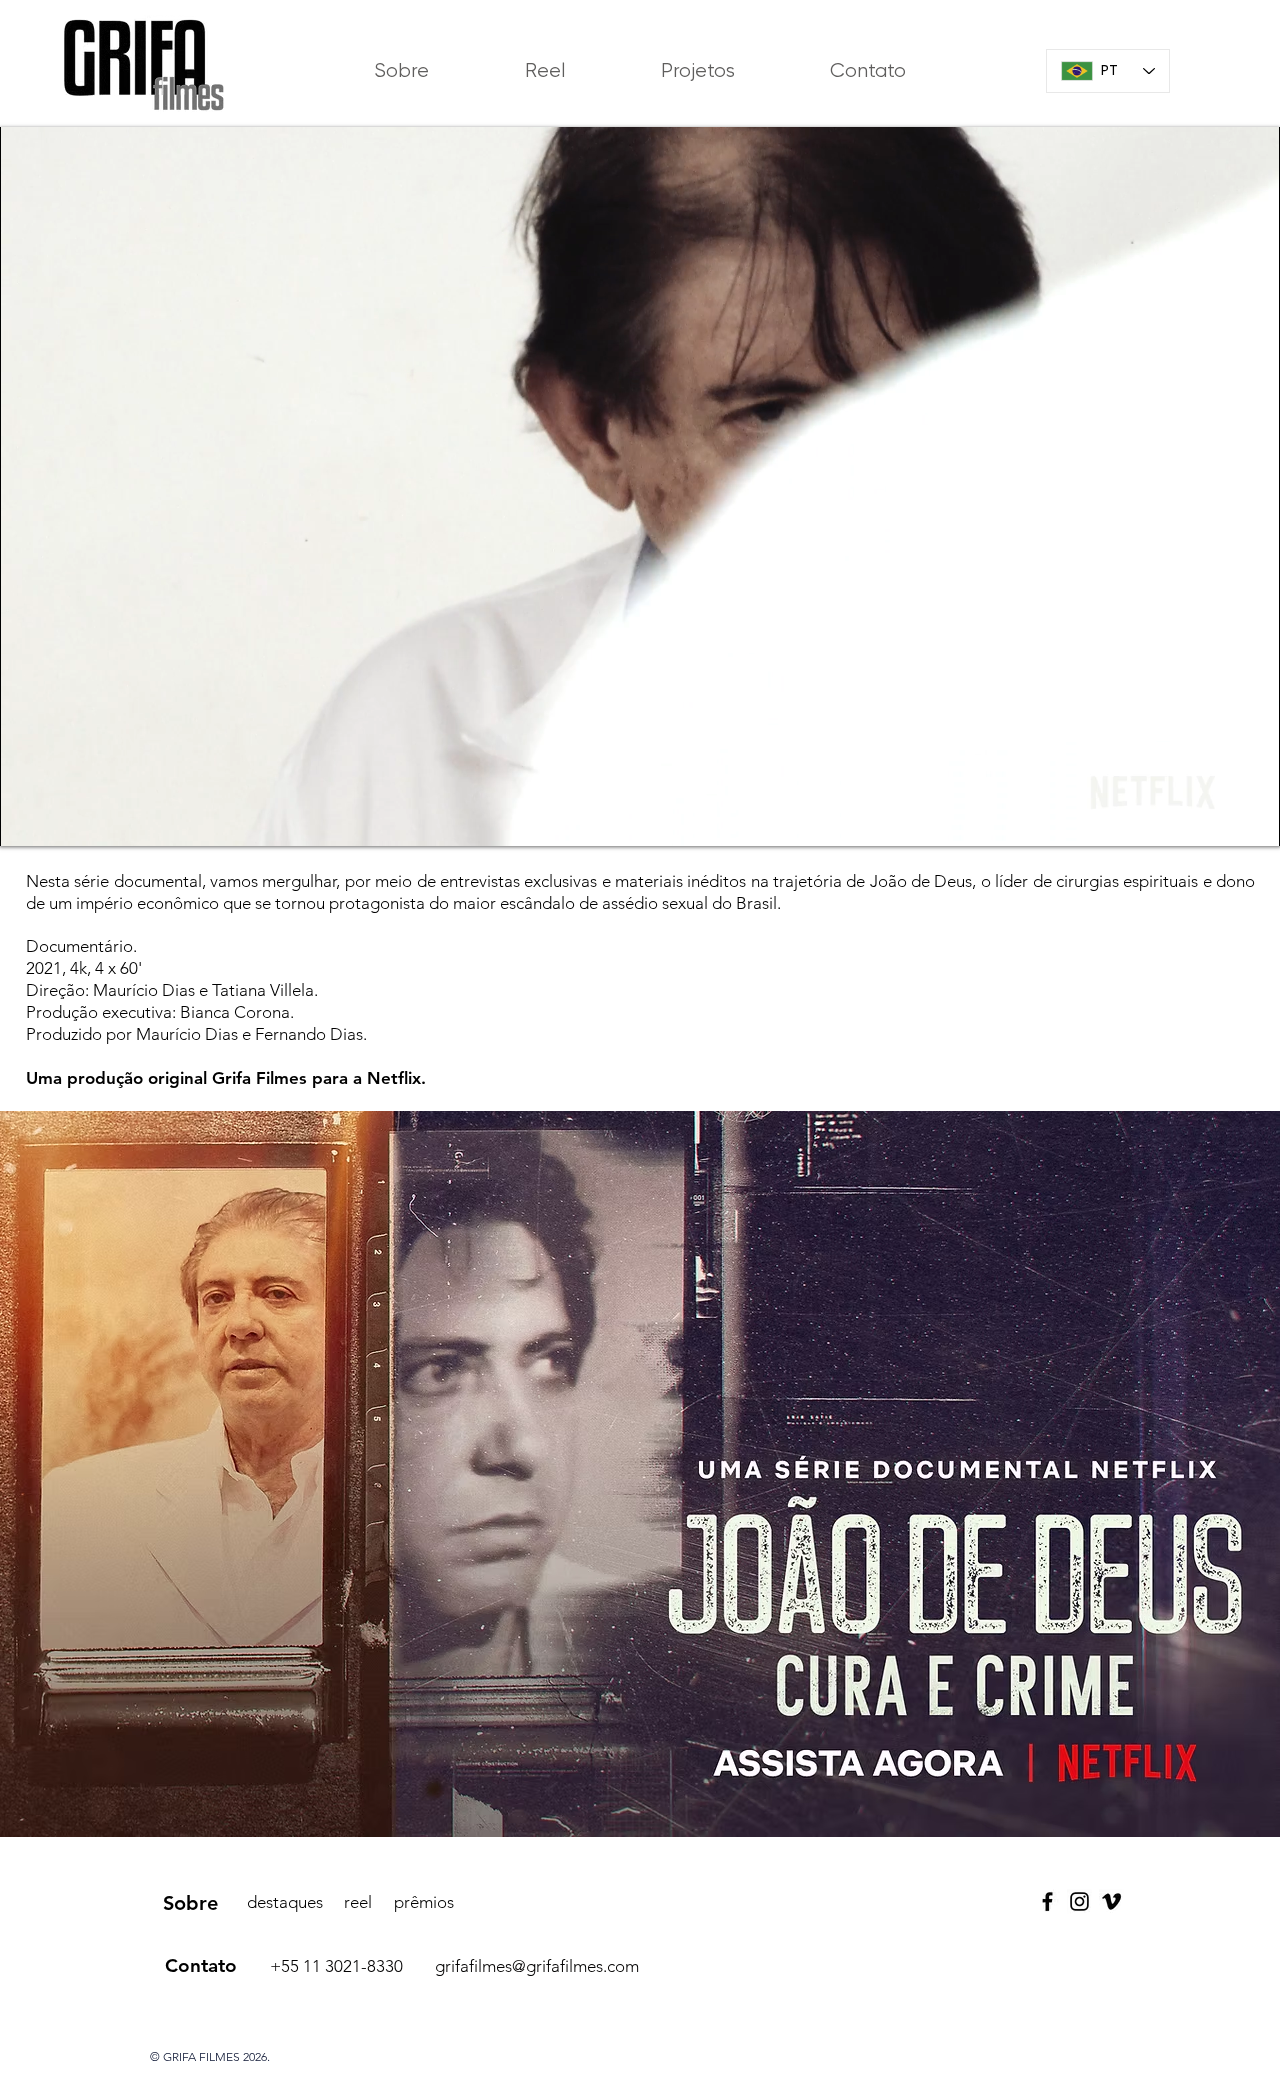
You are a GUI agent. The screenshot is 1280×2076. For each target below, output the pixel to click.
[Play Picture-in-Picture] (1220, 819)
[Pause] (25, 819)
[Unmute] (59, 819)
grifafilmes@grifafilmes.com (537, 1966)
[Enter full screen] (1254, 819)
